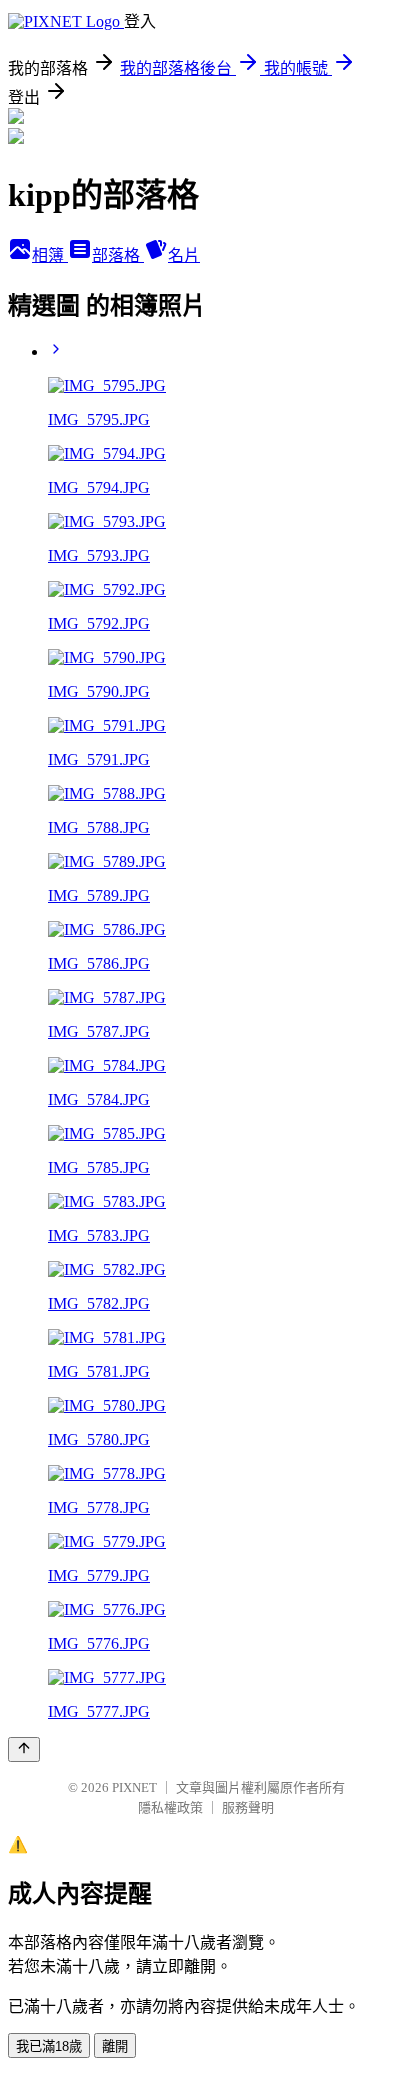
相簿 (50, 255)
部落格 (118, 255)
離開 (115, 2046)
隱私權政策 (170, 1807)
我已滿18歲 (49, 2046)
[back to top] (24, 1749)
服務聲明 (248, 1807)
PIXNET (134, 1787)
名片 (184, 255)
